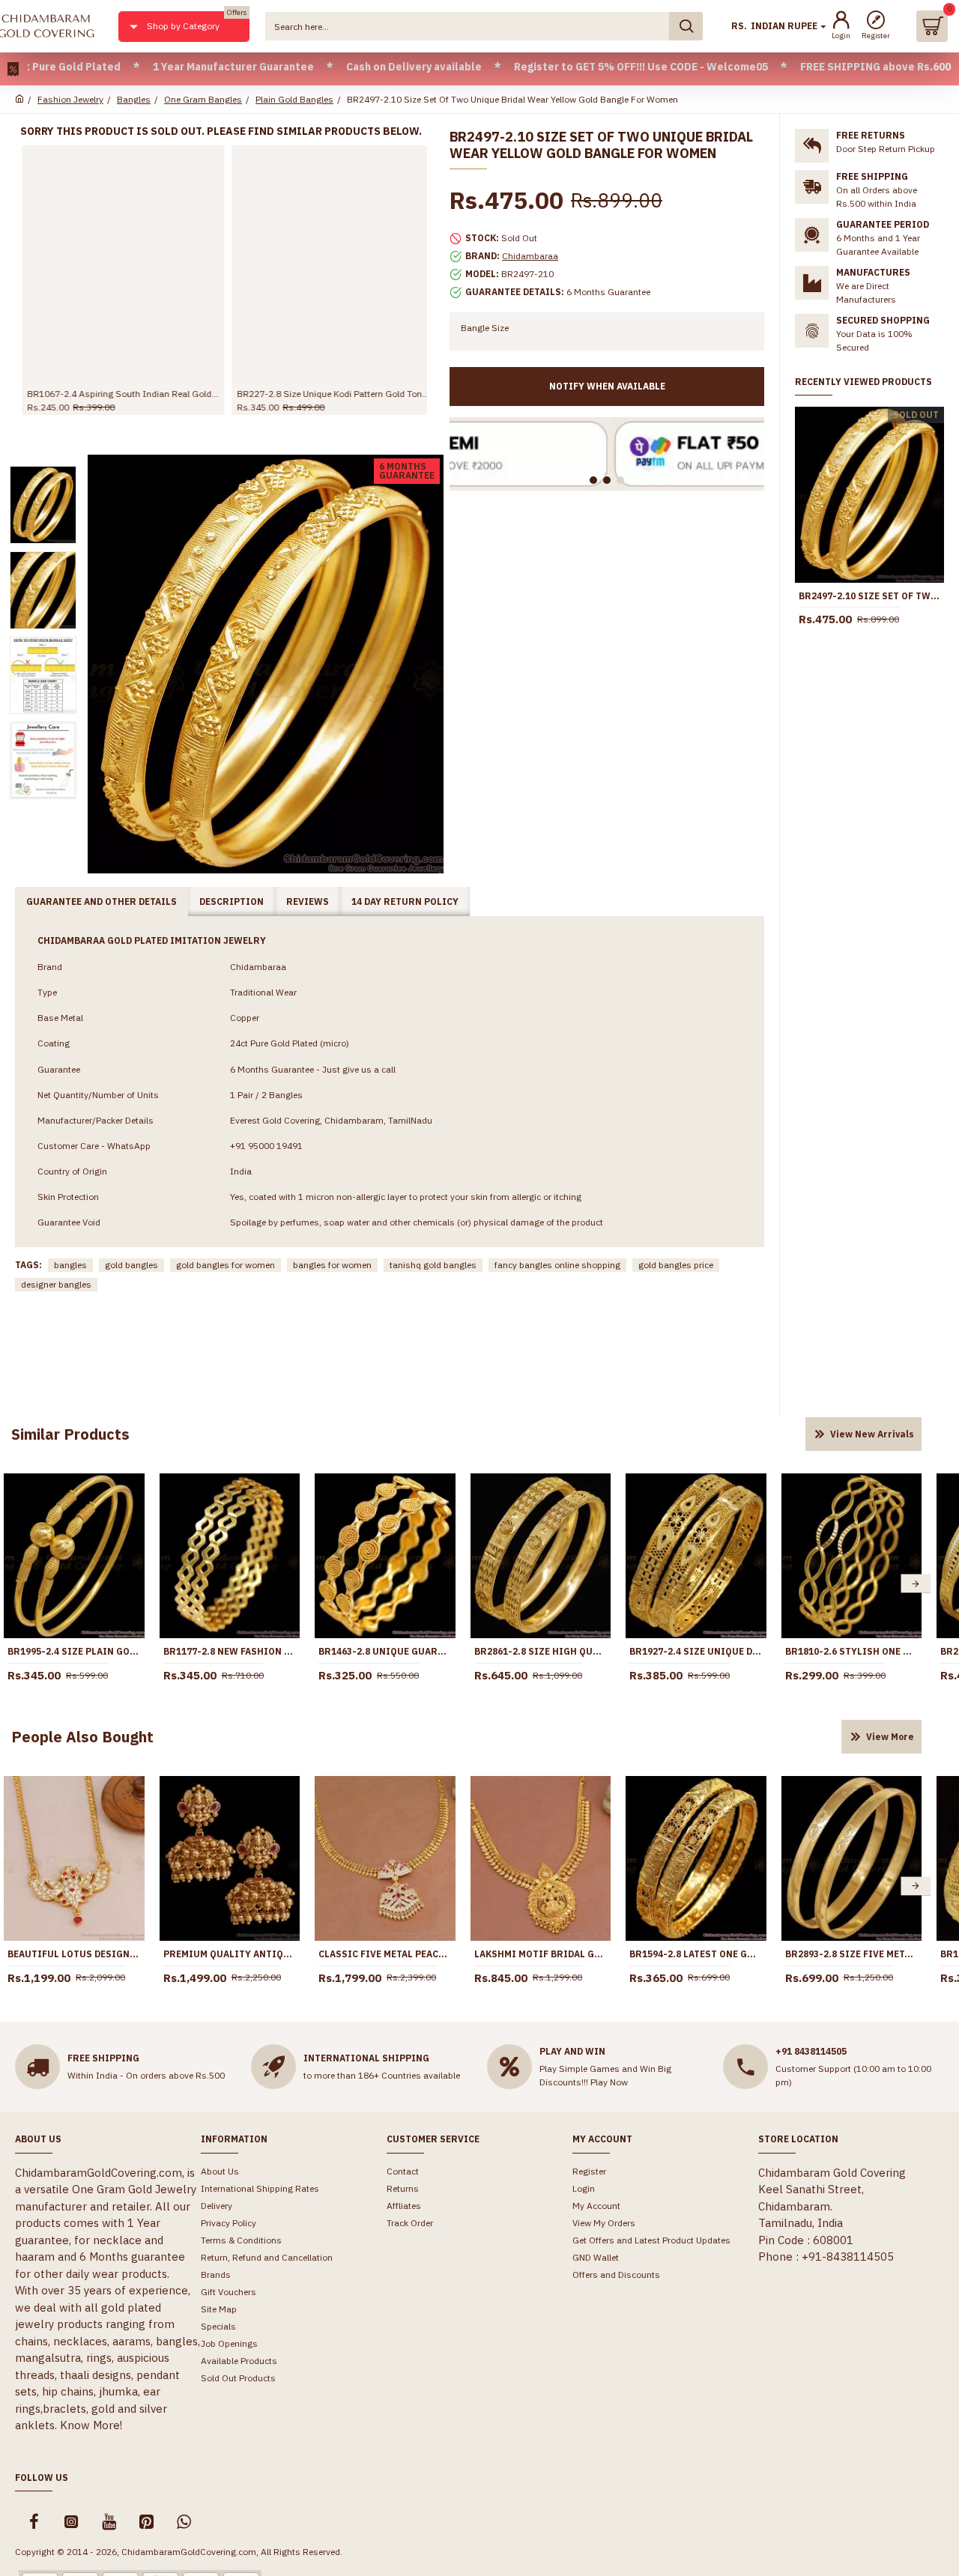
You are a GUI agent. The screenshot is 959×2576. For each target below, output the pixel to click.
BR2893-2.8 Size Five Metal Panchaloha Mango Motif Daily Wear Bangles (852, 1954)
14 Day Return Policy (405, 901)
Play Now (609, 2082)
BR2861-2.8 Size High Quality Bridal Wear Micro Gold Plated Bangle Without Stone (541, 1651)
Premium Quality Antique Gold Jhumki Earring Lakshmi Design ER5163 (230, 1954)
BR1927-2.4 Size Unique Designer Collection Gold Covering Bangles (696, 1651)
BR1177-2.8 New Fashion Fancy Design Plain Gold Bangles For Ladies (230, 1651)
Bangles (134, 99)
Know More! (91, 2425)
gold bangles (131, 1265)
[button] (916, 1584)
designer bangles (56, 1284)
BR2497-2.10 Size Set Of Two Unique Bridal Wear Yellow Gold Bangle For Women (869, 596)
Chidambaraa (530, 256)
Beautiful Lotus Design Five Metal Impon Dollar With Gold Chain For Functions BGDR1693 (74, 1954)
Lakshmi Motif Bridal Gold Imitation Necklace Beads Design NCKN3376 (541, 1954)
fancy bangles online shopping (557, 1265)
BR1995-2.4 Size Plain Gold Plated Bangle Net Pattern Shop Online (74, 1651)
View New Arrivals (872, 1434)
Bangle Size (485, 328)
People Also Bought (82, 1737)
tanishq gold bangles (433, 1265)
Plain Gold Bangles (294, 99)
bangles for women (332, 1265)
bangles (70, 1265)
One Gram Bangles (203, 99)
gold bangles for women (226, 1265)
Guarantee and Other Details (102, 901)
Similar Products (70, 1434)
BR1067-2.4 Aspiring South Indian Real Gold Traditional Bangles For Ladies (116, 394)
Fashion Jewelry (70, 99)
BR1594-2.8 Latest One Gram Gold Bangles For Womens (696, 1954)
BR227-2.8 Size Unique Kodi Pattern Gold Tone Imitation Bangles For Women (326, 394)
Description (232, 901)
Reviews (308, 901)
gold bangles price (676, 1265)
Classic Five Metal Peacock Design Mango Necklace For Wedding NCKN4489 (385, 1954)
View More (890, 1737)
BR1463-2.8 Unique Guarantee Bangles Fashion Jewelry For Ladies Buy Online (385, 1651)
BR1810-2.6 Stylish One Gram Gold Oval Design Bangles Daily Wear (852, 1651)
